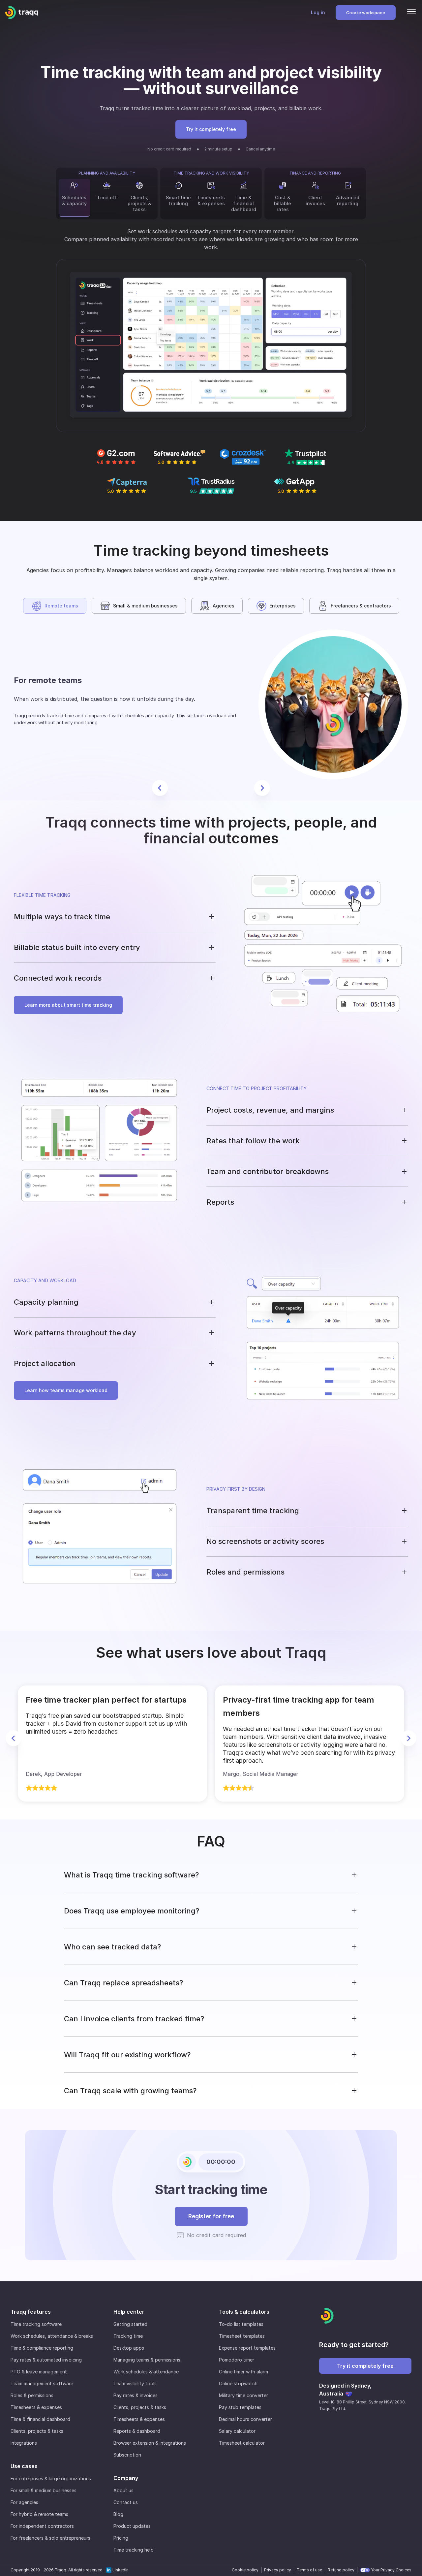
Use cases (24, 2466)
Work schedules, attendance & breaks (52, 2336)
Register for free (211, 2216)
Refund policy (341, 2570)
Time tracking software (36, 2324)
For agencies (24, 2502)
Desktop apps (129, 2348)
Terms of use (309, 2570)
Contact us (126, 2502)
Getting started (130, 2324)
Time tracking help (134, 2550)
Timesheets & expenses (36, 2407)
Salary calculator (237, 2431)
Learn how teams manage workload (66, 1390)
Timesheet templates (242, 2336)
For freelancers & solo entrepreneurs (50, 2538)
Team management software (42, 2383)
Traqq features (31, 2312)
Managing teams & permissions (147, 2360)
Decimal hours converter (245, 2419)
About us (123, 2490)
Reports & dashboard (137, 2431)
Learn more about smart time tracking (68, 1005)
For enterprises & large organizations (51, 2478)
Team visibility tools (135, 2383)
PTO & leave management (39, 2372)
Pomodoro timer (237, 2360)
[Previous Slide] (160, 788)
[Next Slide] (262, 788)
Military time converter (243, 2395)
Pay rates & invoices (136, 2395)
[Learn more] (211, 346)
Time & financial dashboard (40, 2419)
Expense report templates (247, 2348)
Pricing (121, 2538)
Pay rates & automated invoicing (46, 2360)
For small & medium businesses (44, 2490)
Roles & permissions (32, 2395)
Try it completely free (211, 129)
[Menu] (411, 13)
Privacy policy (278, 2570)
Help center (129, 2312)
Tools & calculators (244, 2312)
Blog (118, 2514)
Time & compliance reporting (42, 2348)
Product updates (132, 2526)
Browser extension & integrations (150, 2443)
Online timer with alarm (243, 2372)
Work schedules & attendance (146, 2372)
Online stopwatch (238, 2383)
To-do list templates (241, 2324)
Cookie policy (245, 2570)
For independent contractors (42, 2526)
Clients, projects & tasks (37, 2431)
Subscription (127, 2455)
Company (126, 2478)
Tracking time (128, 2336)
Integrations (24, 2443)
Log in (318, 12)
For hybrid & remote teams (39, 2514)
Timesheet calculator (242, 2443)
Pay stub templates (240, 2407)
